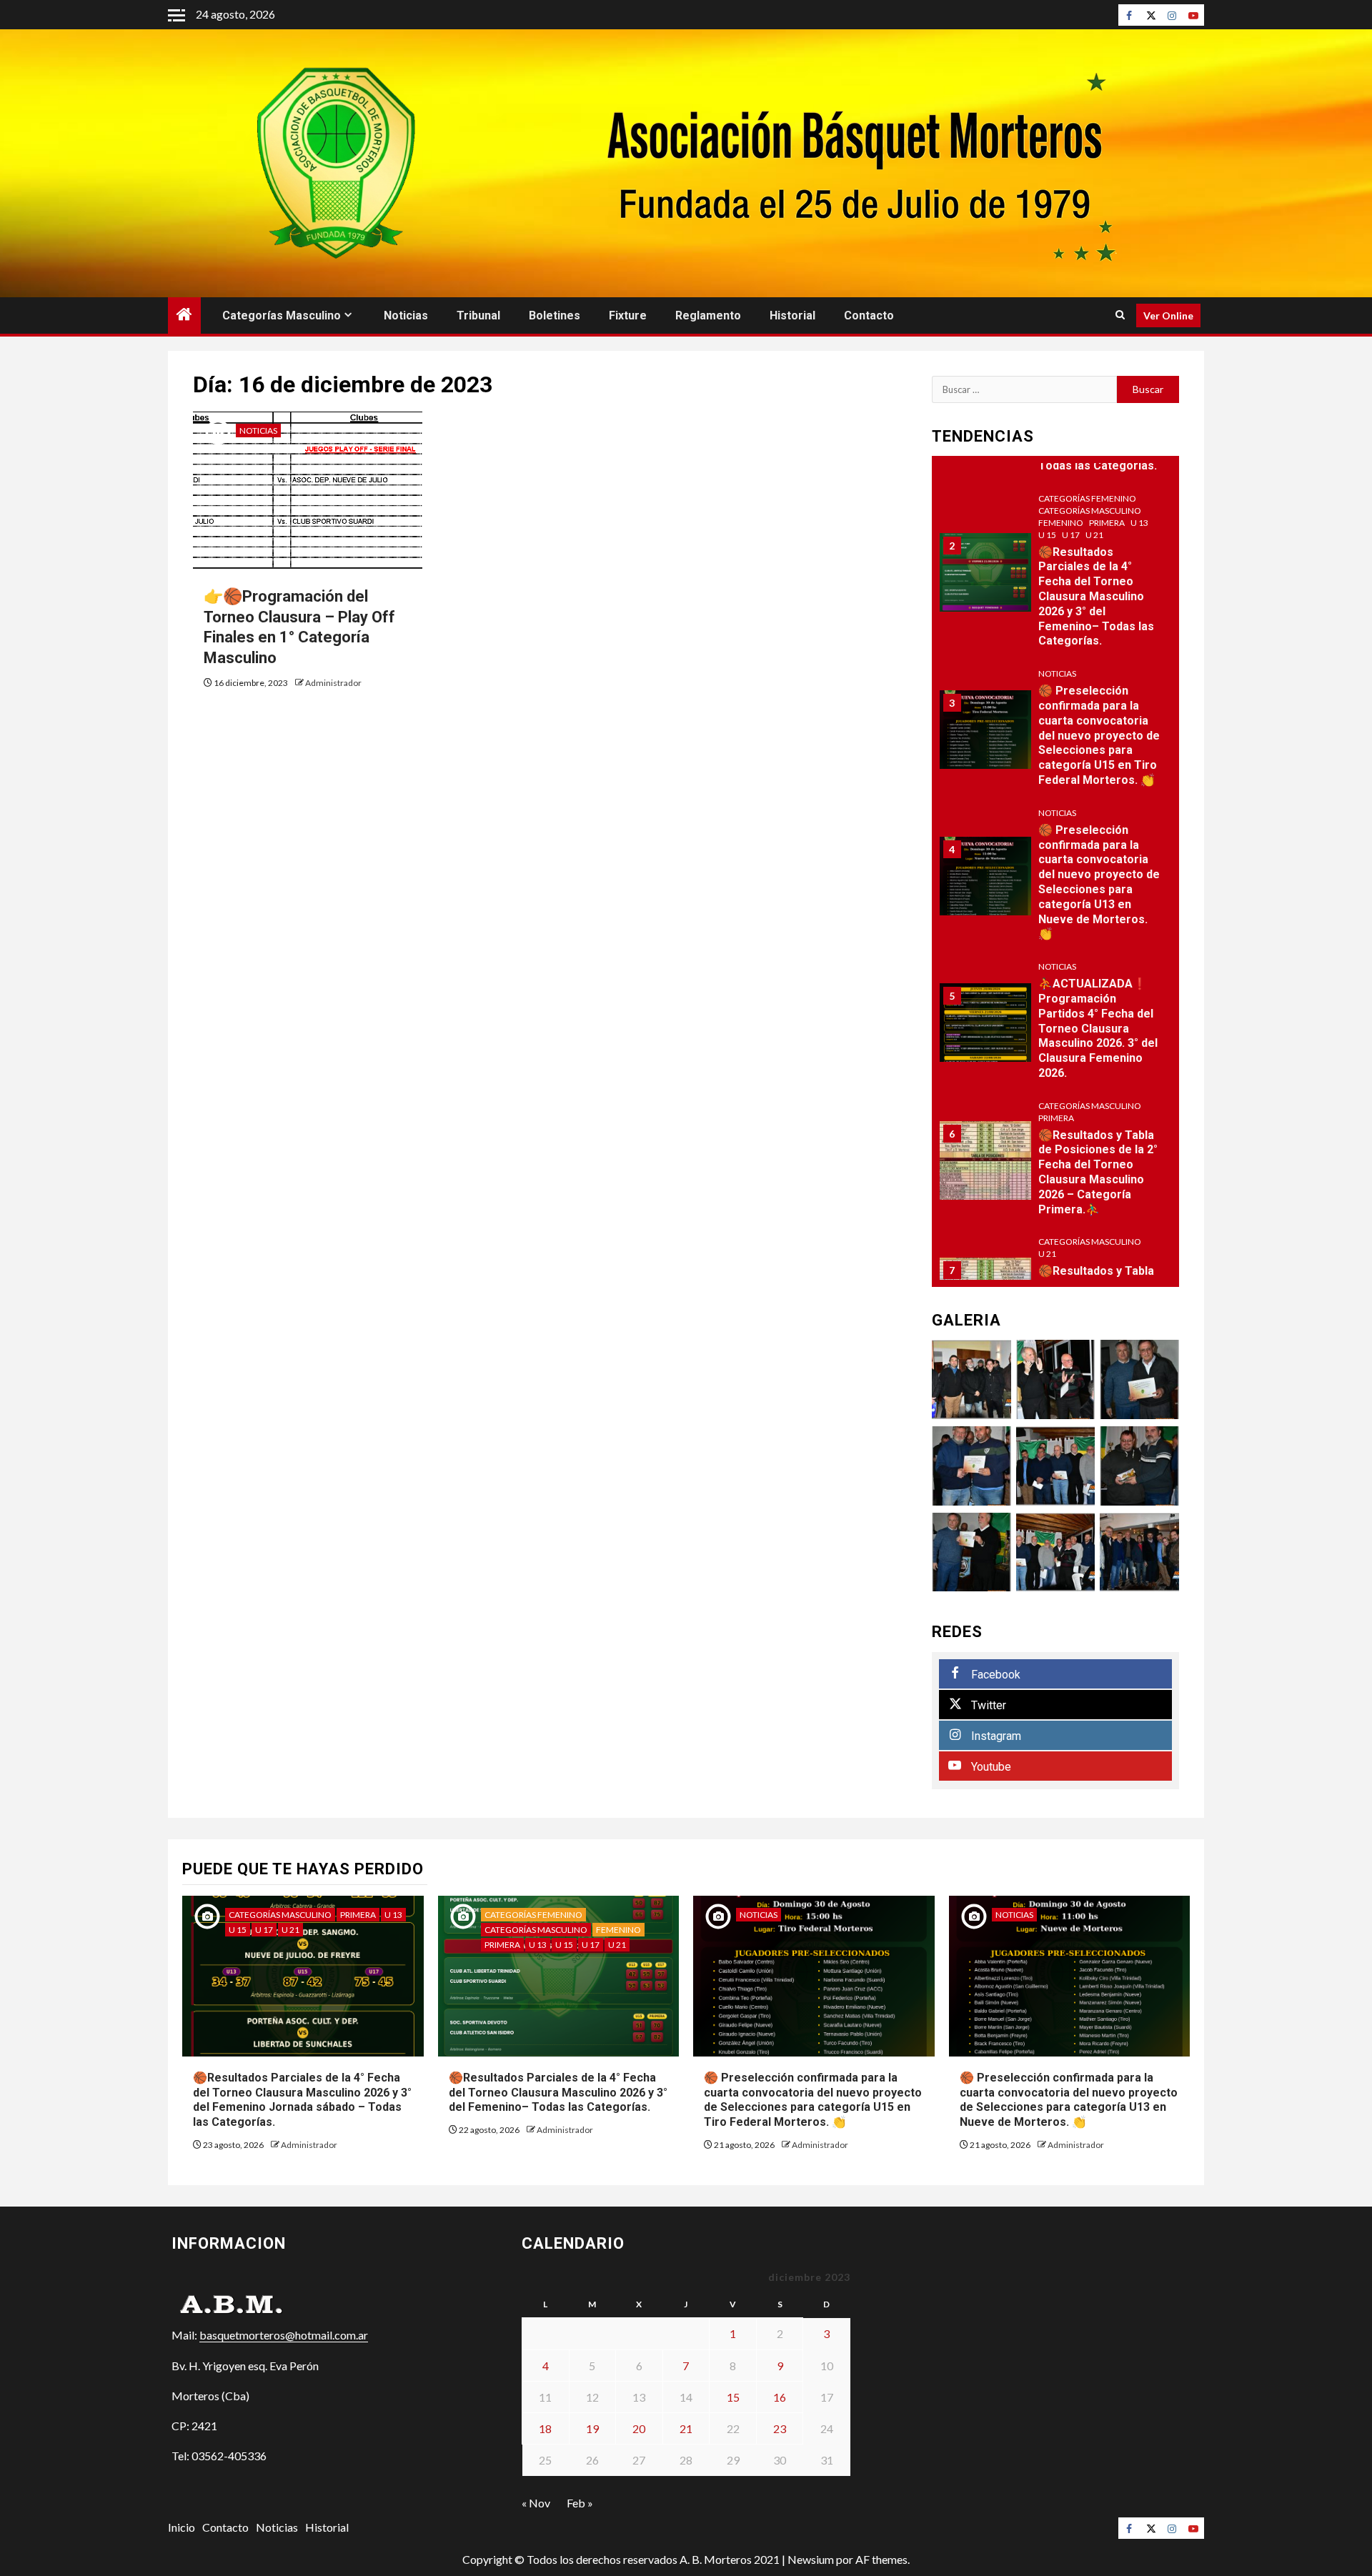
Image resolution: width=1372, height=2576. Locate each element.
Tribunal (478, 315)
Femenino (1061, 523)
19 (592, 2428)
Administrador (333, 683)
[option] (1056, 580)
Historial (792, 315)
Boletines (555, 315)
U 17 (1071, 535)
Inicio (182, 2527)
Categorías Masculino (282, 315)
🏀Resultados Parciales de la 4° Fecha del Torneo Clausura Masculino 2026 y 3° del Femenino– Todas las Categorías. (1096, 597)
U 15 (1047, 535)
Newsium (811, 2559)
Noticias (406, 315)
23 (780, 2428)
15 (733, 2397)
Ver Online (1168, 315)
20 (639, 2428)
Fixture (628, 315)
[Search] (1120, 315)
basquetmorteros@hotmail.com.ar (284, 2335)
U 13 (1139, 523)
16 (780, 2397)
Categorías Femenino (1087, 498)
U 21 (1094, 535)
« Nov (536, 2503)
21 (686, 2428)
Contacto (869, 315)
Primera (1107, 523)
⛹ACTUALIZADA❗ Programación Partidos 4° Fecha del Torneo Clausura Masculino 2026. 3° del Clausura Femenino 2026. (1098, 1028)
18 (545, 2428)
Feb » (580, 2503)
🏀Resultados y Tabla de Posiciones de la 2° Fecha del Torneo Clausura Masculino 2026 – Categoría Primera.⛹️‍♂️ (1098, 1172)
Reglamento (708, 315)
